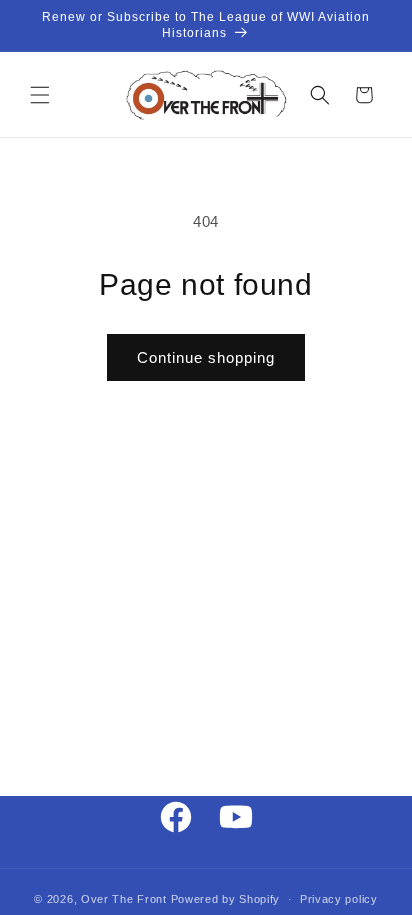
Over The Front (124, 899)
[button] (40, 95)
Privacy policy (339, 899)
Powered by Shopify (226, 899)
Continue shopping (206, 357)
